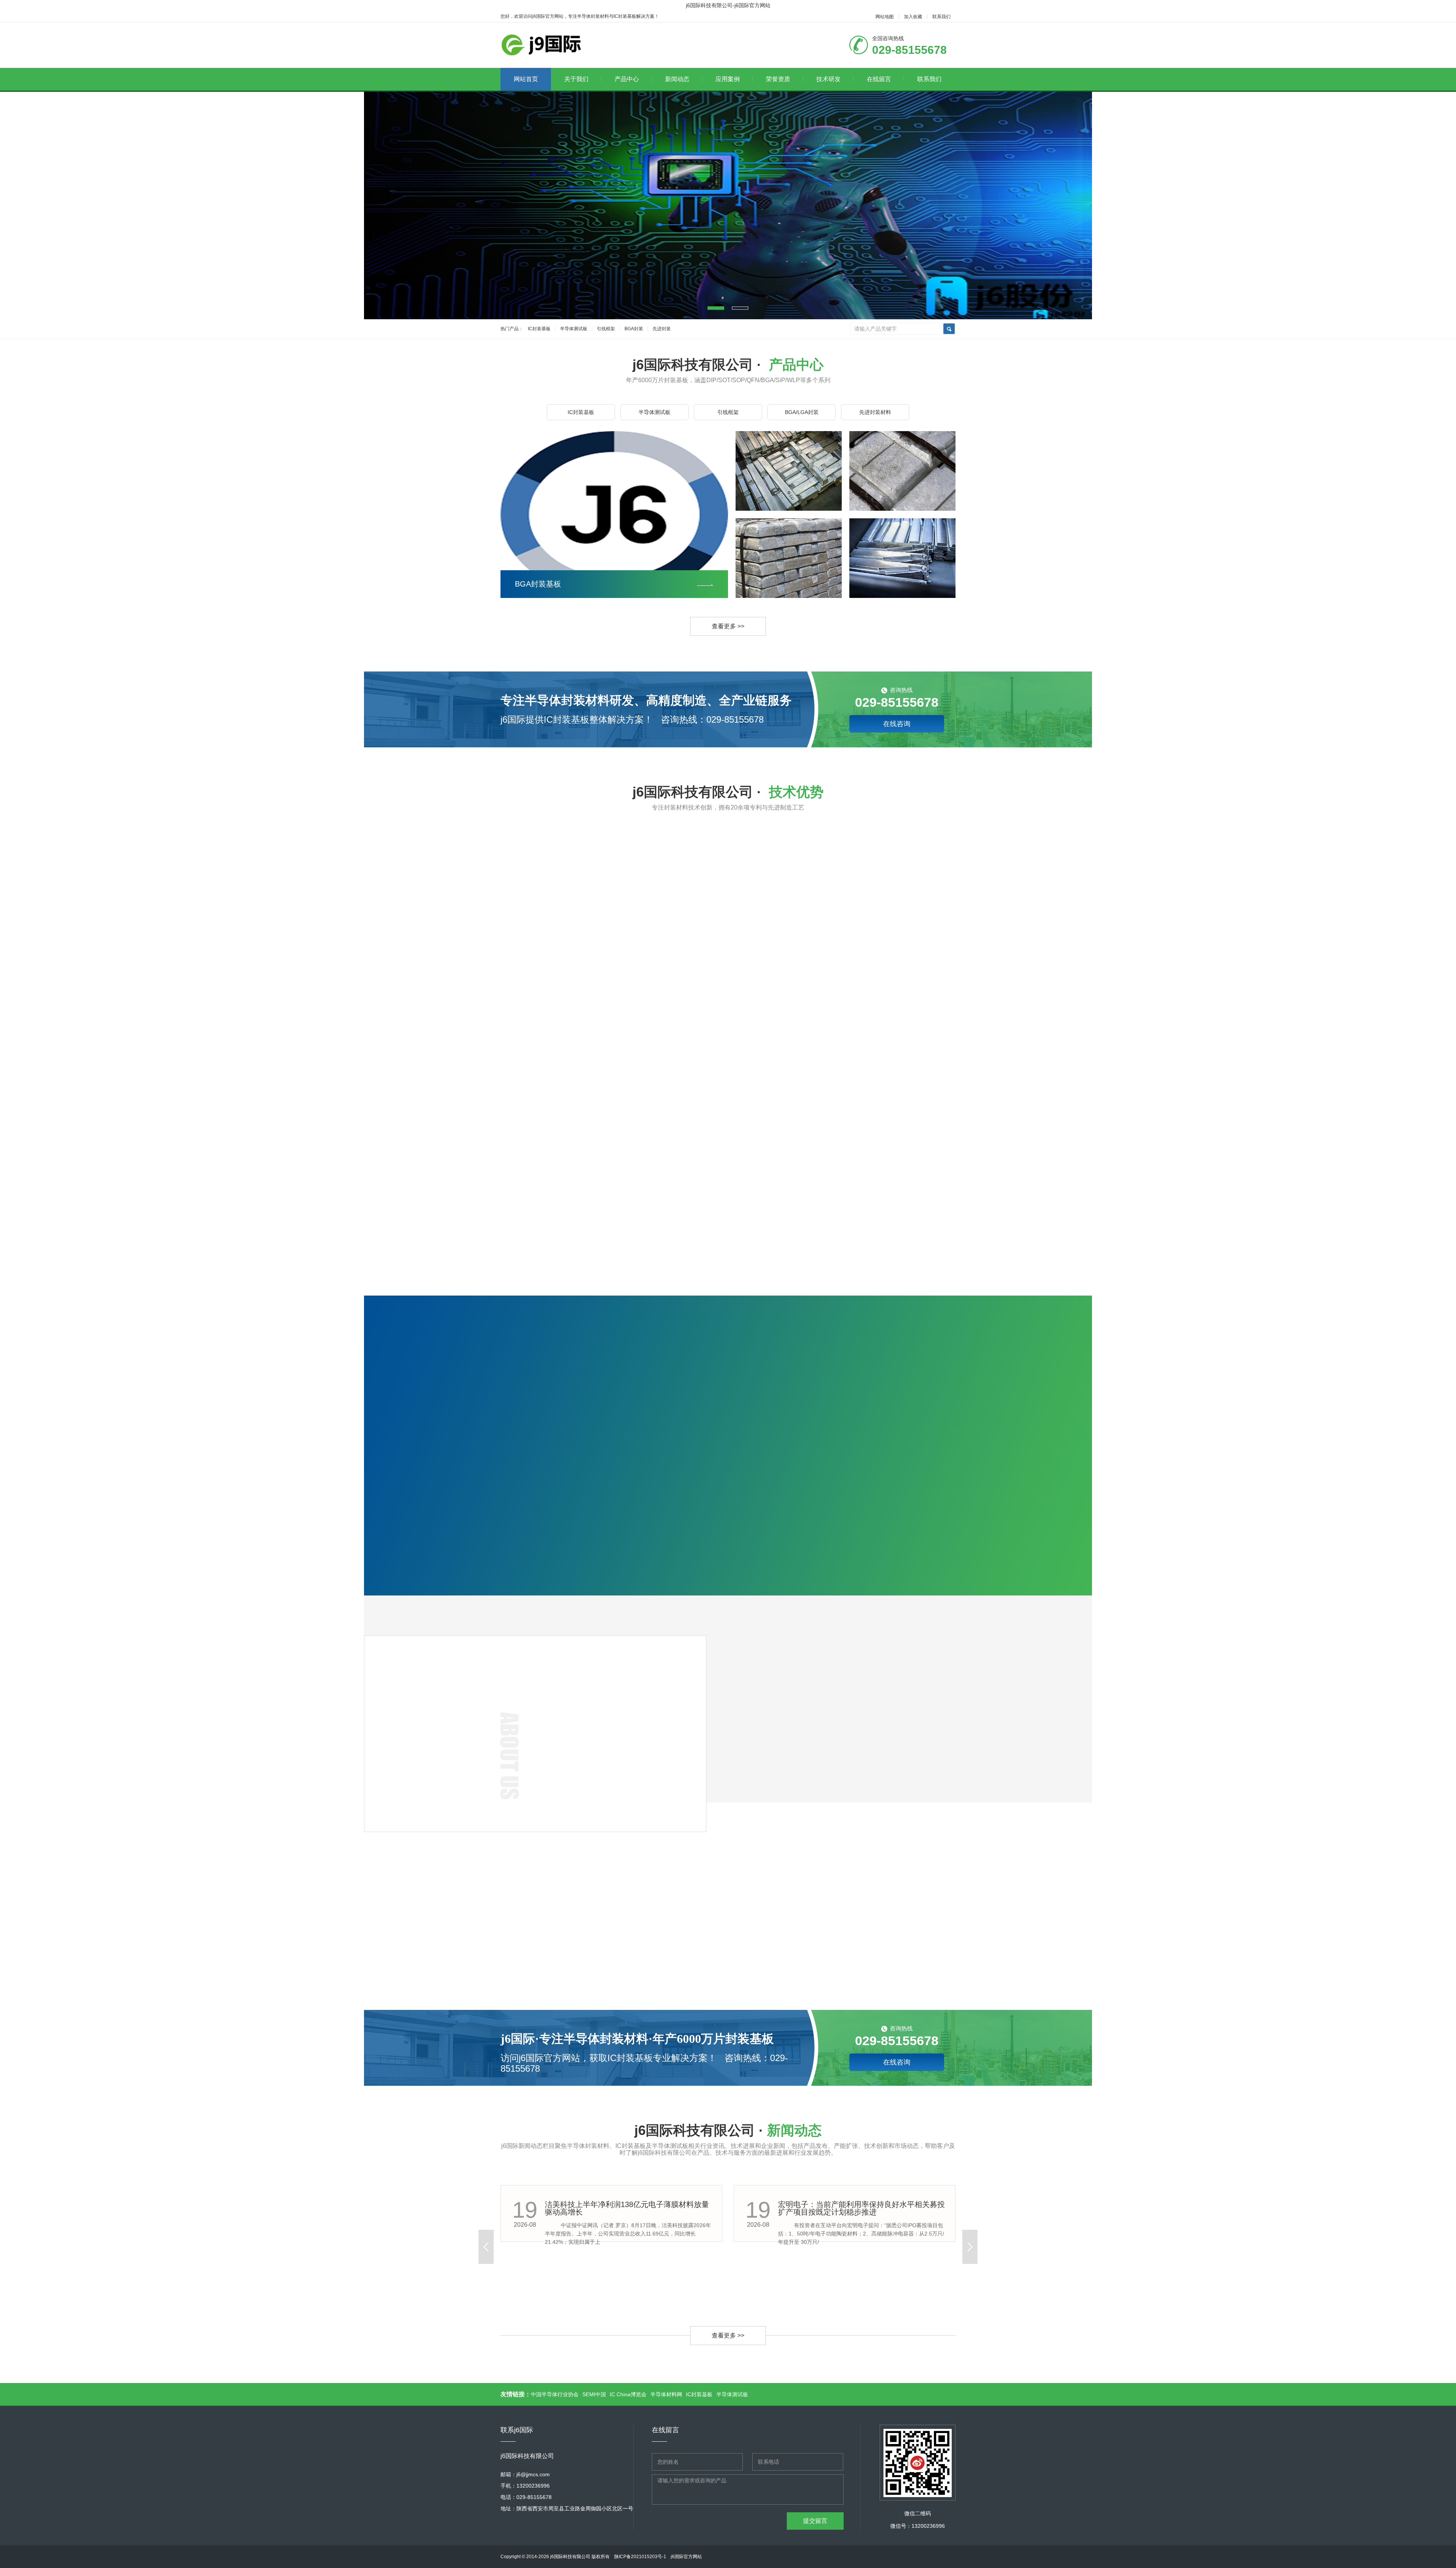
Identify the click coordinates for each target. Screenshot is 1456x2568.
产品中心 (627, 79)
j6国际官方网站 (686, 2557)
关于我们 (576, 79)
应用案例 (728, 79)
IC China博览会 (628, 2394)
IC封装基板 (539, 329)
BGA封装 (634, 329)
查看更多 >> (728, 626)
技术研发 (828, 79)
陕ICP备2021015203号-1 (640, 2557)
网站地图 (885, 17)
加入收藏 (913, 17)
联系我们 (941, 17)
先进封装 (662, 329)
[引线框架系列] (902, 596)
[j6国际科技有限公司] (545, 45)
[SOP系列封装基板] (902, 509)
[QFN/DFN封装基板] (789, 509)
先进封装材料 (875, 412)
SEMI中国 (594, 2394)
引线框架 (606, 329)
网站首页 (526, 79)
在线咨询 (897, 724)
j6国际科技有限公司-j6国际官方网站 (728, 5)
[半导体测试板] (789, 596)
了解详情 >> (569, 1830)
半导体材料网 (666, 2394)
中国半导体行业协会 (555, 2394)
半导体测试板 (574, 329)
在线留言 (879, 79)
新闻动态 (677, 79)
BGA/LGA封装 (802, 412)
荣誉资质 (778, 79)
